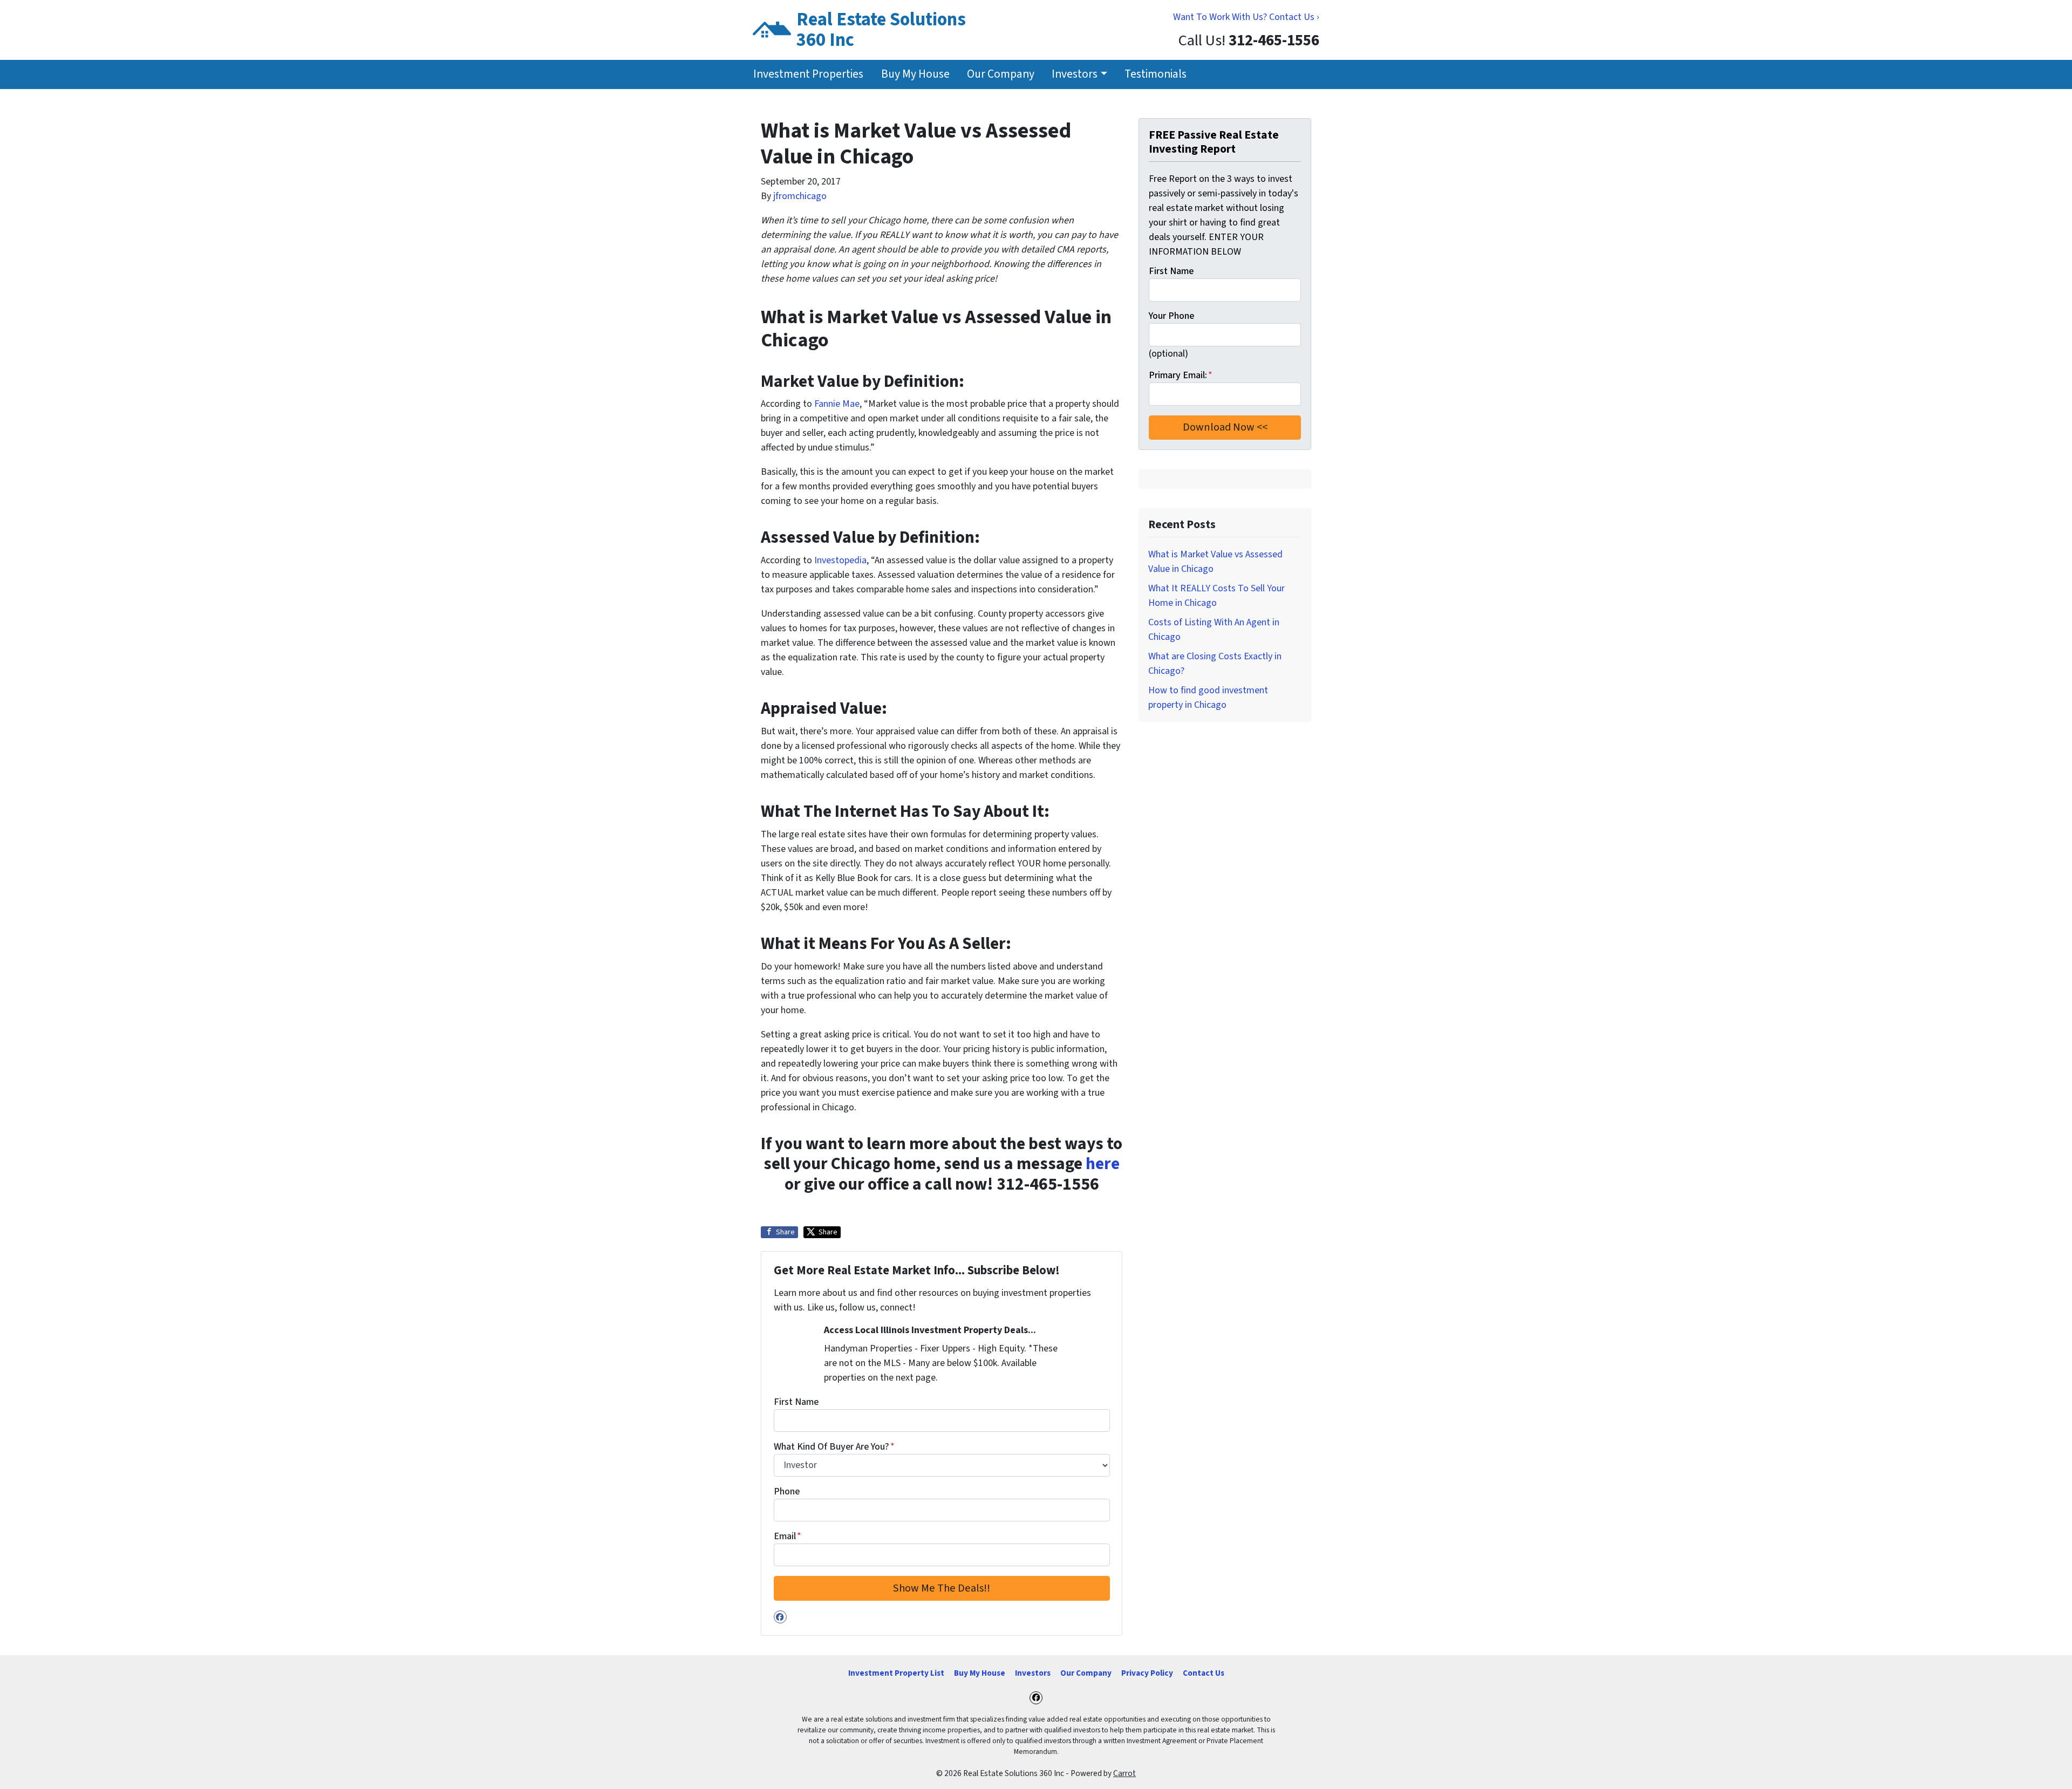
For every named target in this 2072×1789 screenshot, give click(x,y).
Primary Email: (1181, 375)
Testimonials (1156, 74)
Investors (1075, 74)
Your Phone (1171, 316)
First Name (796, 1402)
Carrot (1124, 1773)
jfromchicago (800, 196)
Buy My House (915, 74)
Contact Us (1204, 1673)
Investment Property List (896, 1673)
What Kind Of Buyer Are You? (834, 1447)
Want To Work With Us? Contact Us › (1246, 17)
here (1103, 1164)
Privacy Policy (1147, 1673)
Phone (787, 1491)
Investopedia (840, 560)
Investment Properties (808, 74)
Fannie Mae (837, 404)
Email (788, 1536)
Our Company (1001, 74)
